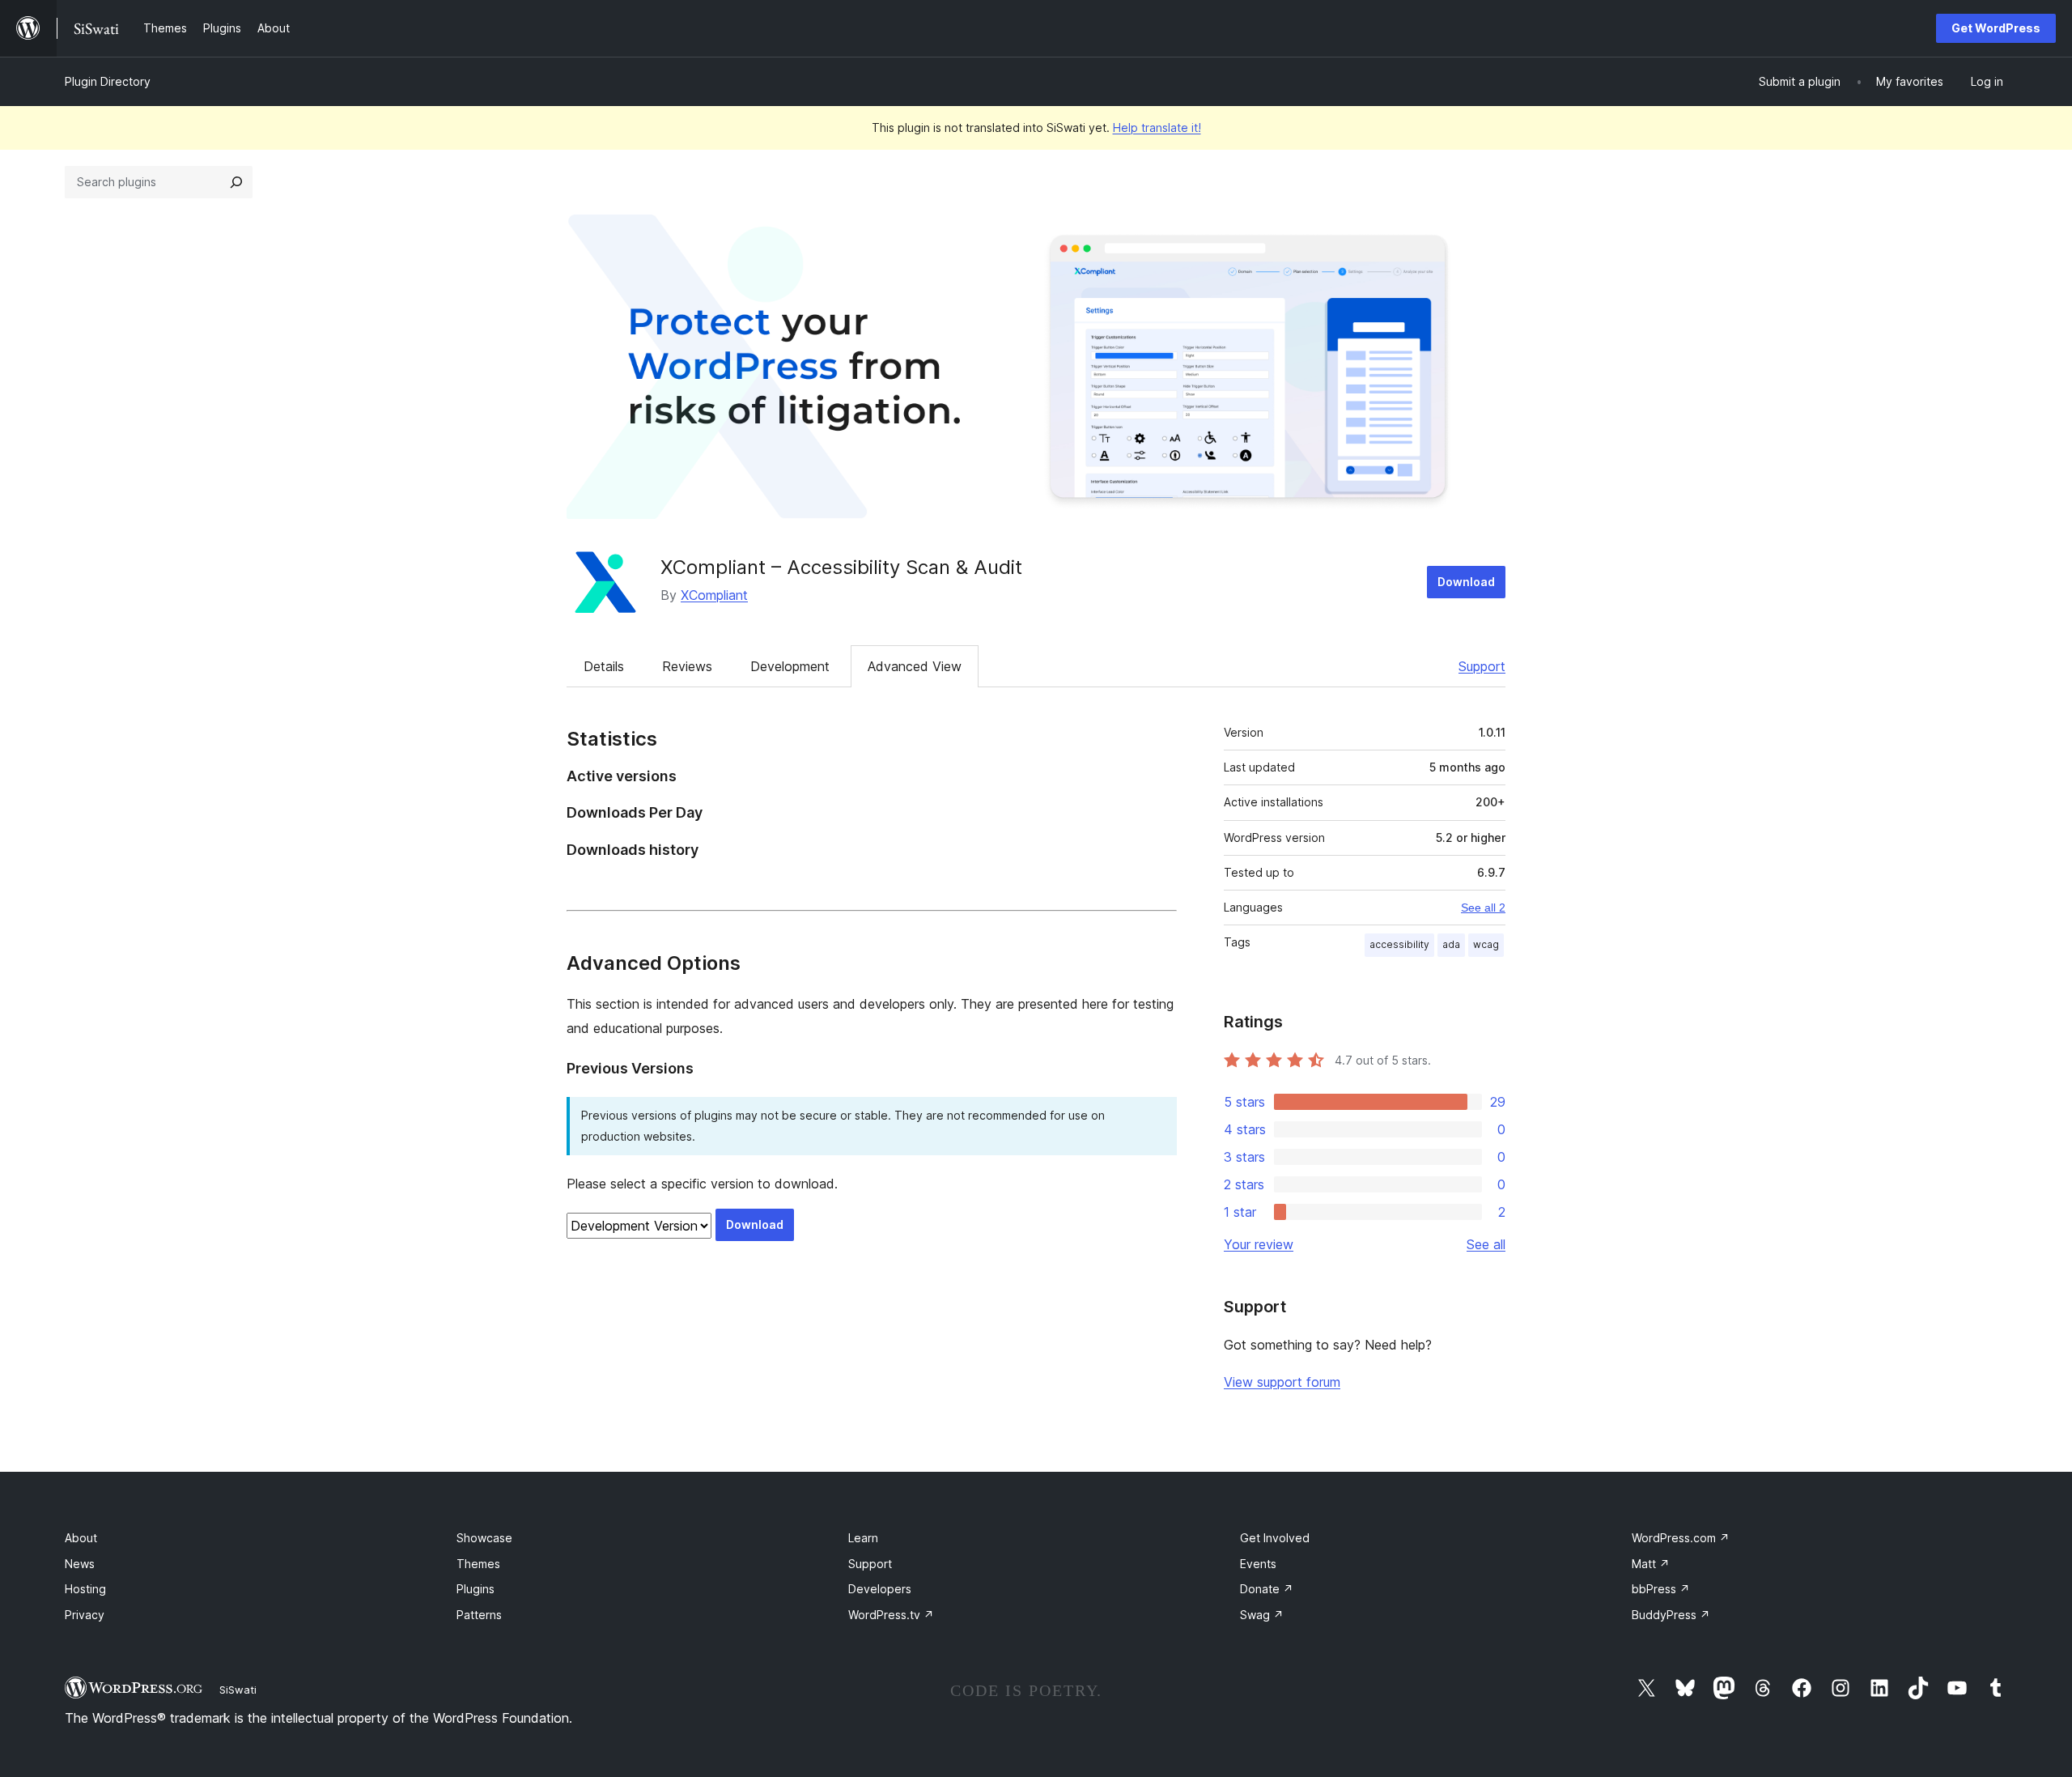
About (81, 1538)
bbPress (1661, 1589)
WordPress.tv (891, 1615)
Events (1258, 1564)
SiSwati (238, 1690)
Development (790, 666)
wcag (1486, 944)
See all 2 (1483, 908)
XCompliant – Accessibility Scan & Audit (841, 567)
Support (1482, 666)
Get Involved (1275, 1538)
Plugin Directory (108, 81)
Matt (1651, 1564)
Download (1466, 582)
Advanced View (915, 666)
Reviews (687, 666)
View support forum (1282, 1382)
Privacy (85, 1615)
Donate (1267, 1589)
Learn (863, 1538)
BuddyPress (1671, 1615)
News (80, 1564)
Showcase (484, 1538)
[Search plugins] (236, 182)
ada (1451, 944)
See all (1486, 1244)
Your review (1259, 1244)
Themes (478, 1564)
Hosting (85, 1589)
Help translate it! (1157, 128)
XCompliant (714, 595)
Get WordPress (1996, 28)
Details (604, 666)
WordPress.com (1681, 1538)
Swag (1262, 1615)
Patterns (479, 1615)
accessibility (1399, 944)
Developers (880, 1589)
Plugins (476, 1589)
